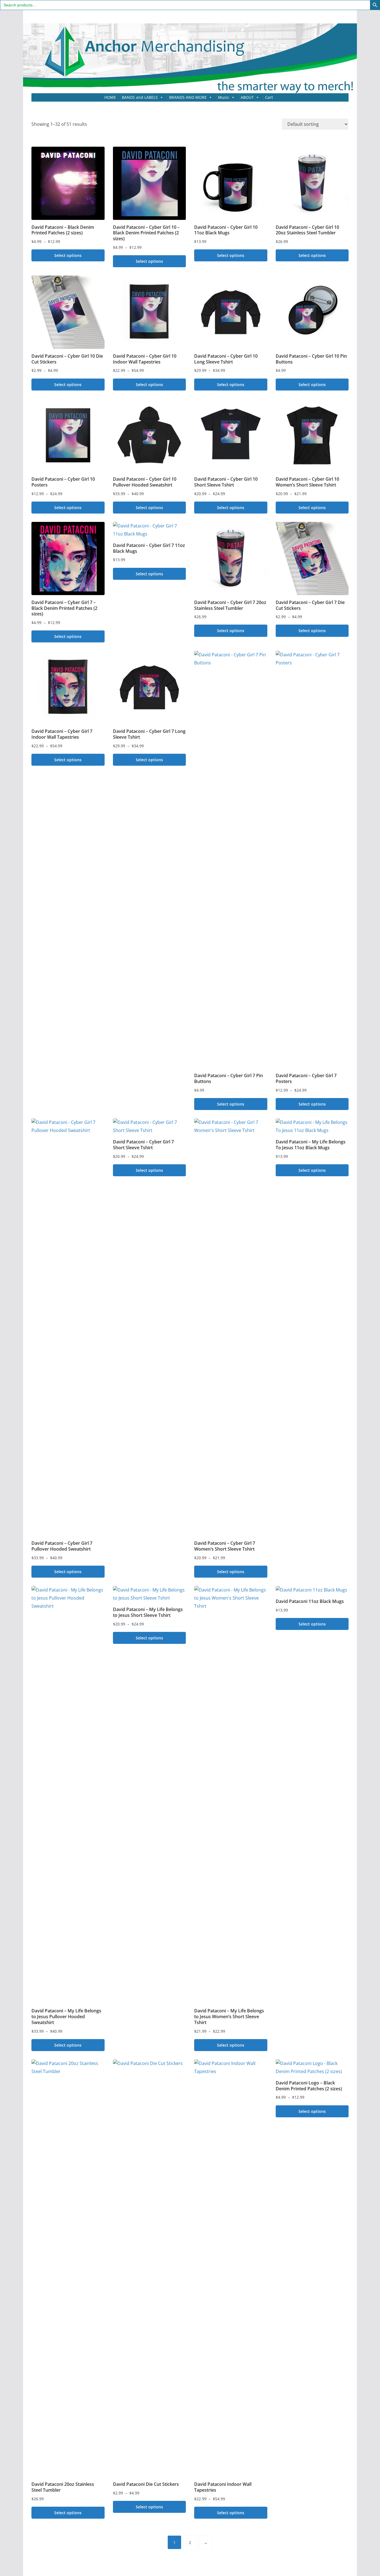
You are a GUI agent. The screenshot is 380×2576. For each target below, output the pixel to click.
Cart (269, 97)
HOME (110, 97)
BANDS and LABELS (140, 97)
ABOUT (247, 97)
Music (224, 97)
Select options (68, 255)
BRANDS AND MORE (188, 97)
